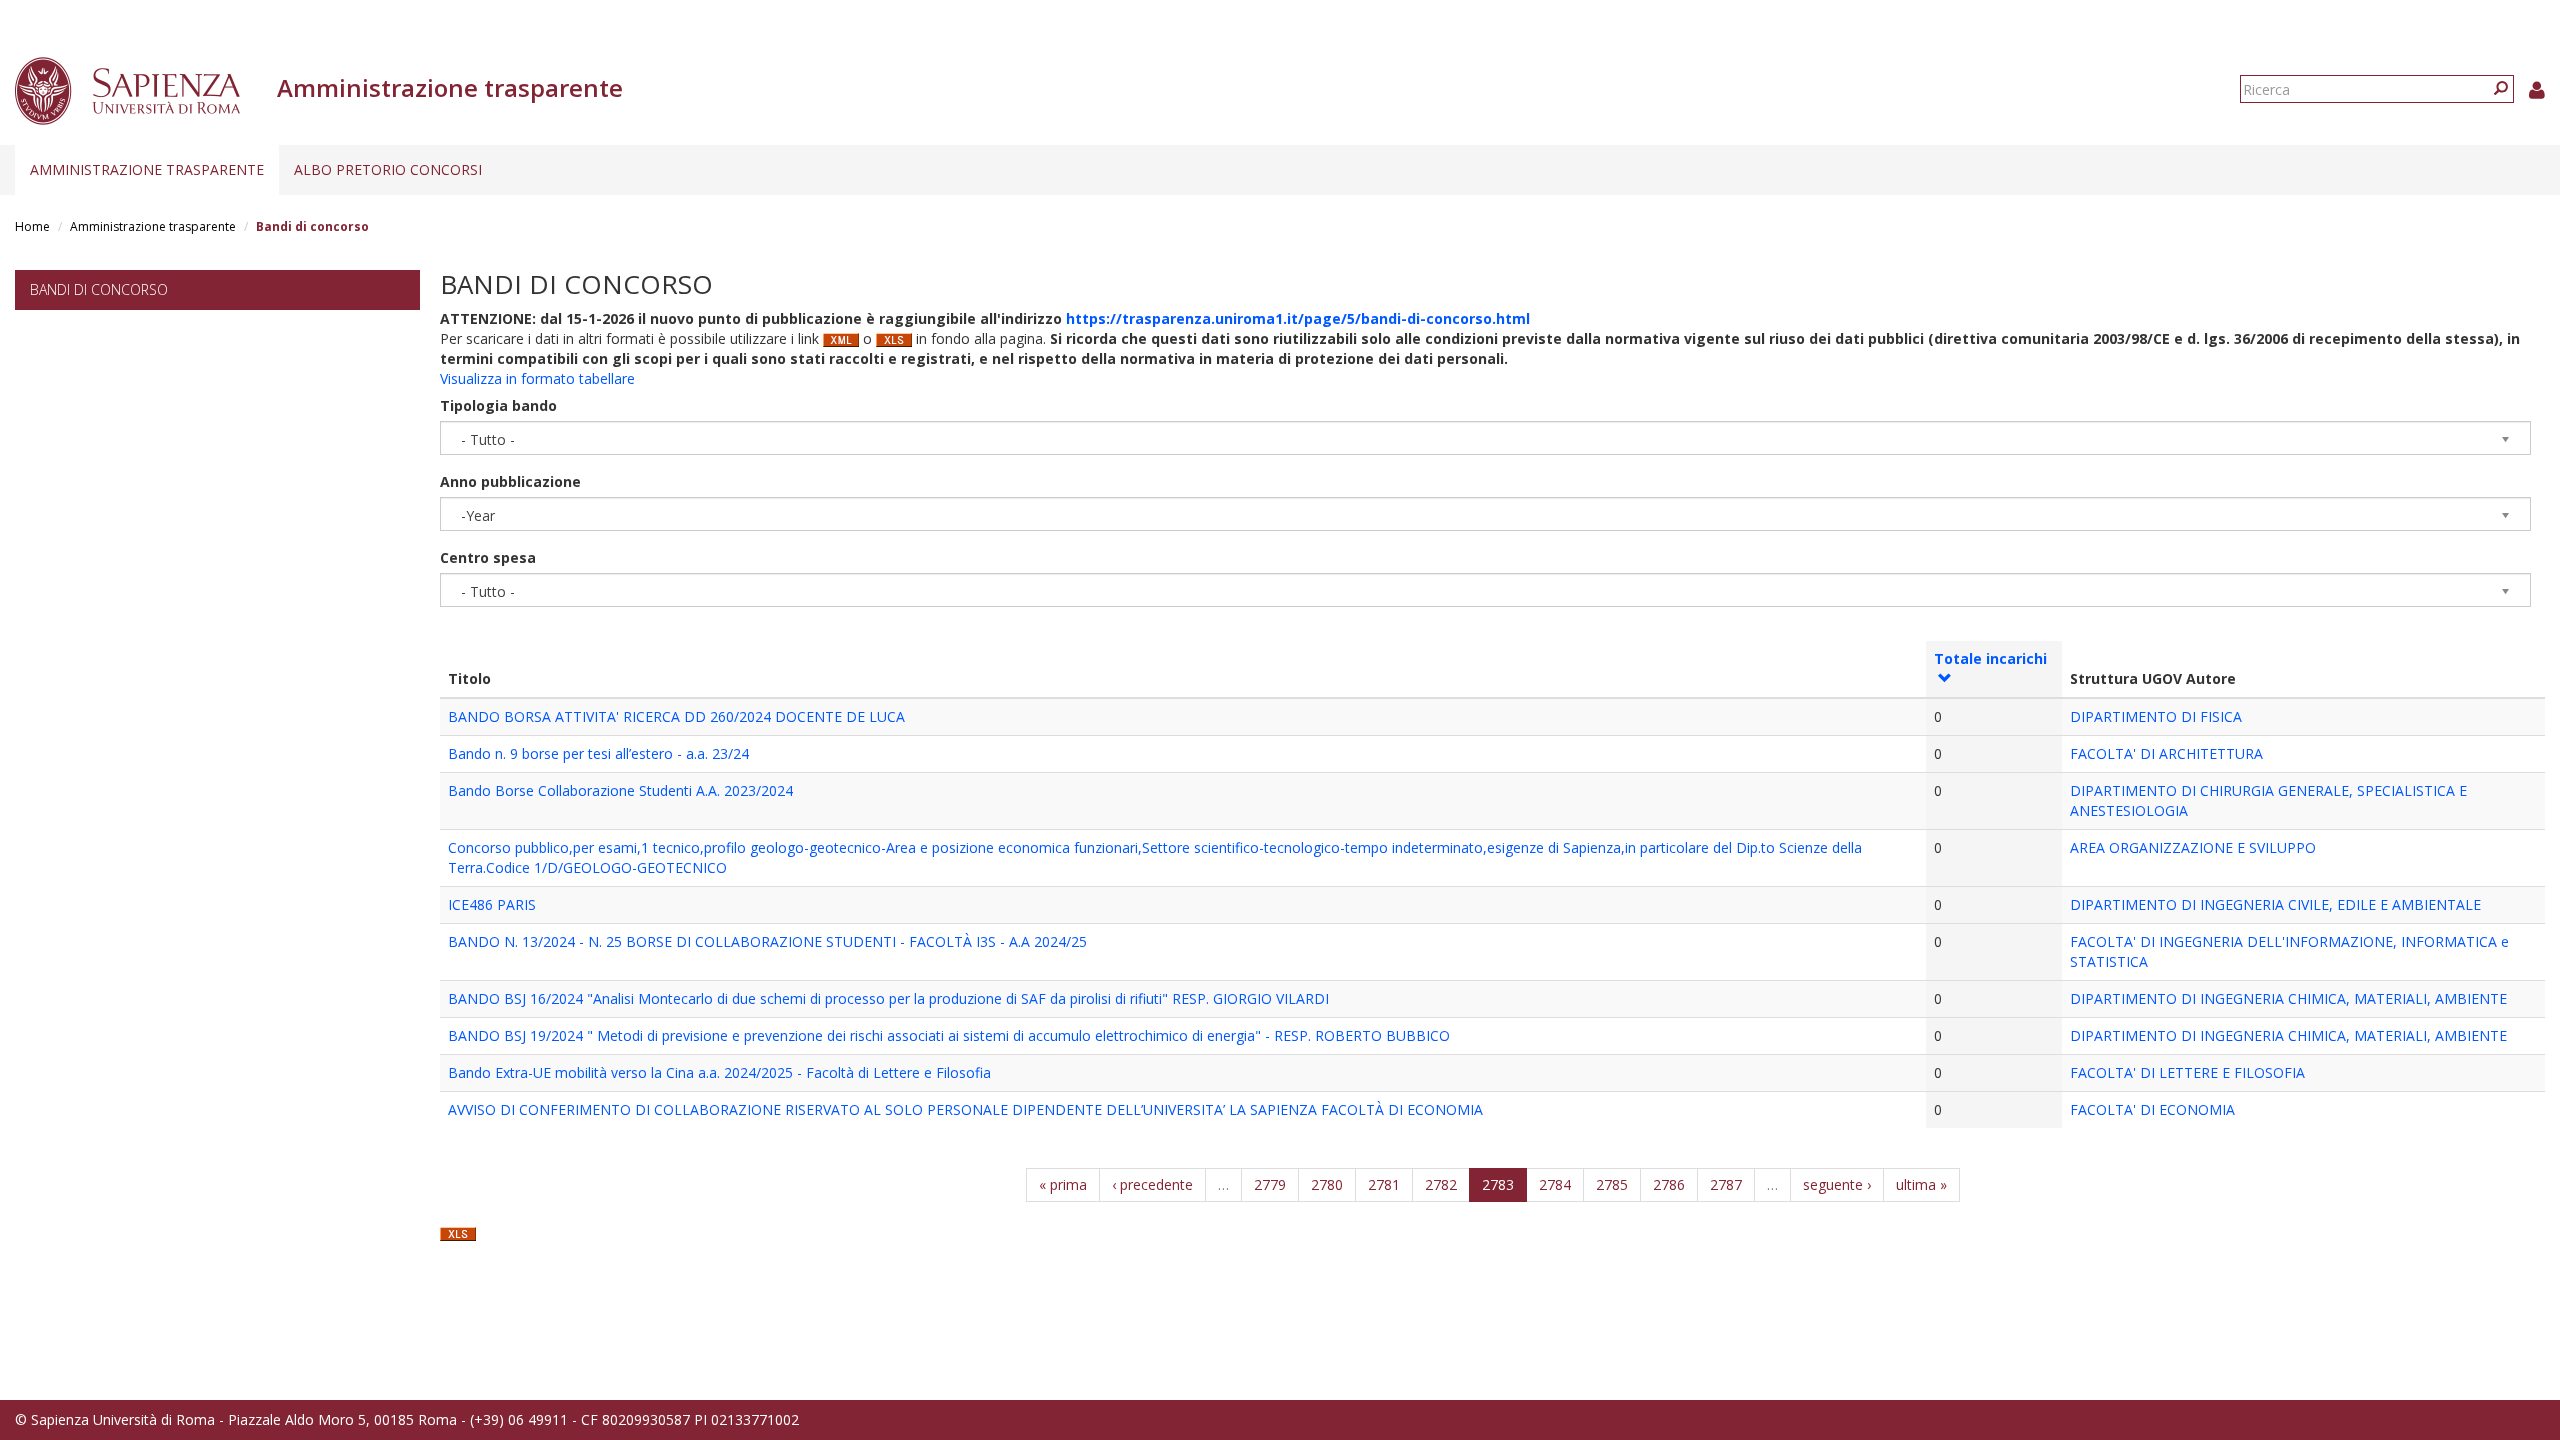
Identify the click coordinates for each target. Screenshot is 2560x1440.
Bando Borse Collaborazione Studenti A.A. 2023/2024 (620, 790)
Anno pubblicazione (510, 481)
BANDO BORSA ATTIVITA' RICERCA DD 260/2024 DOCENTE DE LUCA (676, 716)
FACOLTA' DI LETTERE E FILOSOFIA (2187, 1072)
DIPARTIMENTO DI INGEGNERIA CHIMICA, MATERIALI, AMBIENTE (2288, 998)
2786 (1669, 1184)
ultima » (1921, 1184)
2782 (1441, 1184)
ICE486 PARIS (492, 904)
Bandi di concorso (99, 289)
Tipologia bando (498, 405)
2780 (1327, 1184)
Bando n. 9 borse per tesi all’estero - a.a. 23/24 (598, 753)
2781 (1384, 1184)
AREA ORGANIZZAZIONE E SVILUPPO (2193, 847)
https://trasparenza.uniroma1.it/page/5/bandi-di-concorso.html (1298, 318)
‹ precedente (1152, 1184)
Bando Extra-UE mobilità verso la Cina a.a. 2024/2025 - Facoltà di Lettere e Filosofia (719, 1072)
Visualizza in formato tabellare (537, 378)
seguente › (1837, 1184)
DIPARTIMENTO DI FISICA (2156, 716)
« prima (1063, 1184)
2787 (1726, 1184)
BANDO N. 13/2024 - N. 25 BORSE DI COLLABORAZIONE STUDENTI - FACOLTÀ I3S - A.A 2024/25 (767, 941)
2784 (1555, 1184)
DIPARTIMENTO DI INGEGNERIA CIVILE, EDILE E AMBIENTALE (2275, 904)
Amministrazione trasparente (147, 169)
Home (32, 226)
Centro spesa (488, 557)
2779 (1270, 1184)
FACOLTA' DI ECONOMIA (2152, 1109)
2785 (1612, 1184)
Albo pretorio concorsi (388, 169)
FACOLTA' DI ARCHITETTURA (2166, 753)
